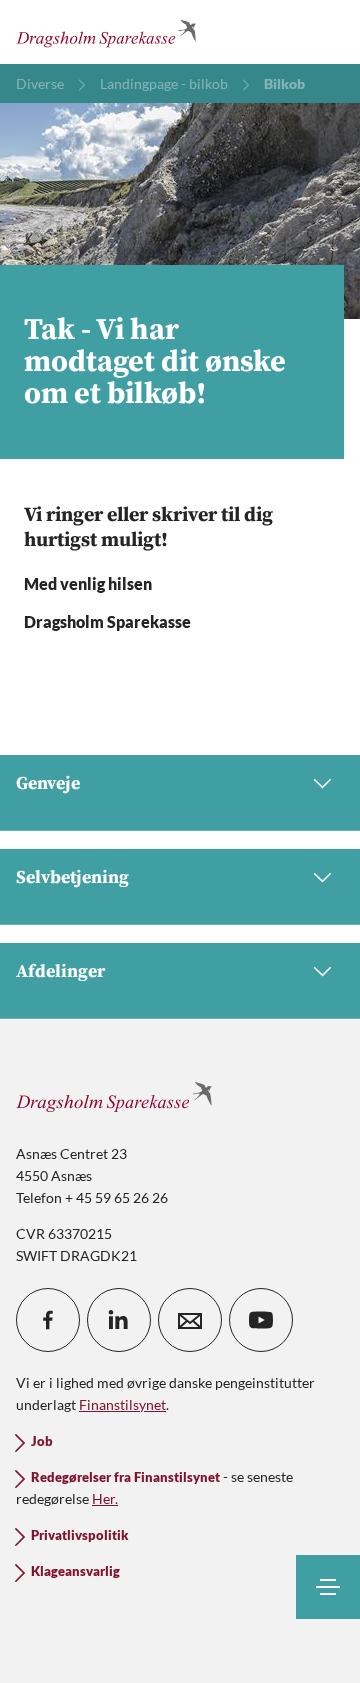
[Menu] (328, 1587)
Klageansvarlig (75, 1571)
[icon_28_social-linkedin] (119, 1320)
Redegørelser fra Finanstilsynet (125, 1477)
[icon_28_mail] (190, 1320)
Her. (105, 1498)
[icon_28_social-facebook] (48, 1320)
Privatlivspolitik (79, 1535)
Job (42, 1441)
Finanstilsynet (122, 1404)
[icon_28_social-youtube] (261, 1320)
